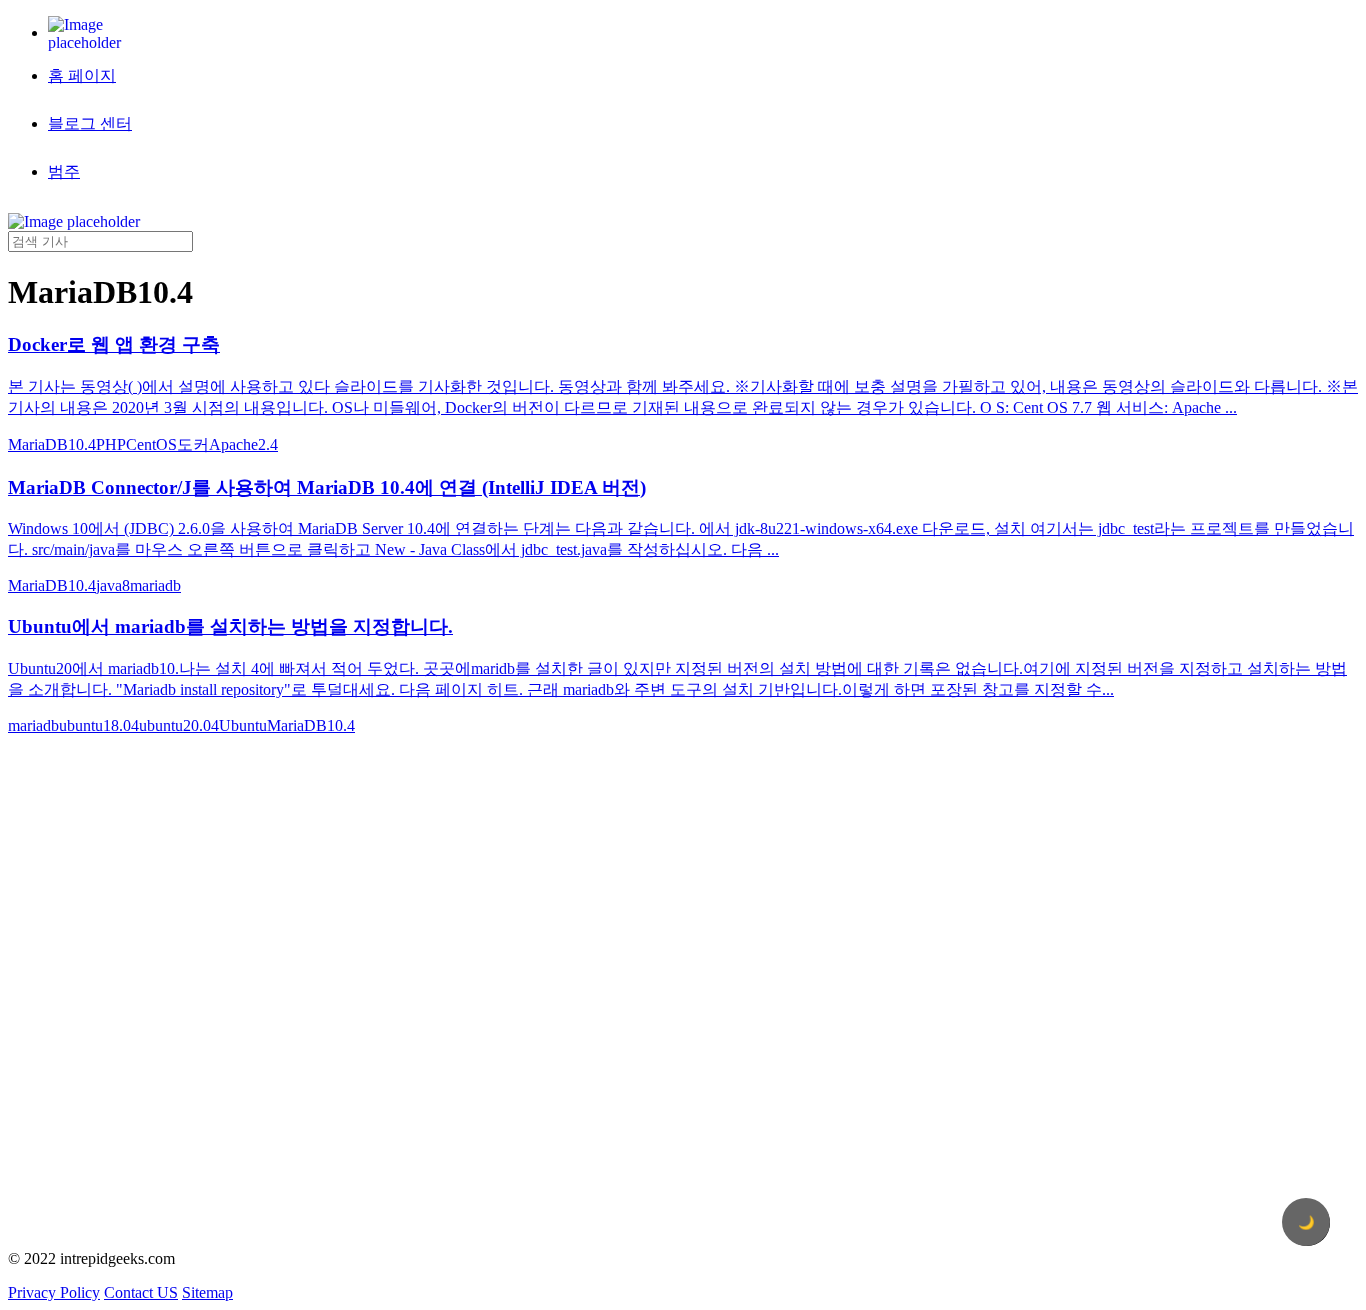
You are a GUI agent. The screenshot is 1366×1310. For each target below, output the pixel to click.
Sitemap (207, 1292)
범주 (64, 171)
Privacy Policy (54, 1292)
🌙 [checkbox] (1306, 1222)
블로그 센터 (90, 123)
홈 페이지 (82, 75)
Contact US (141, 1292)
